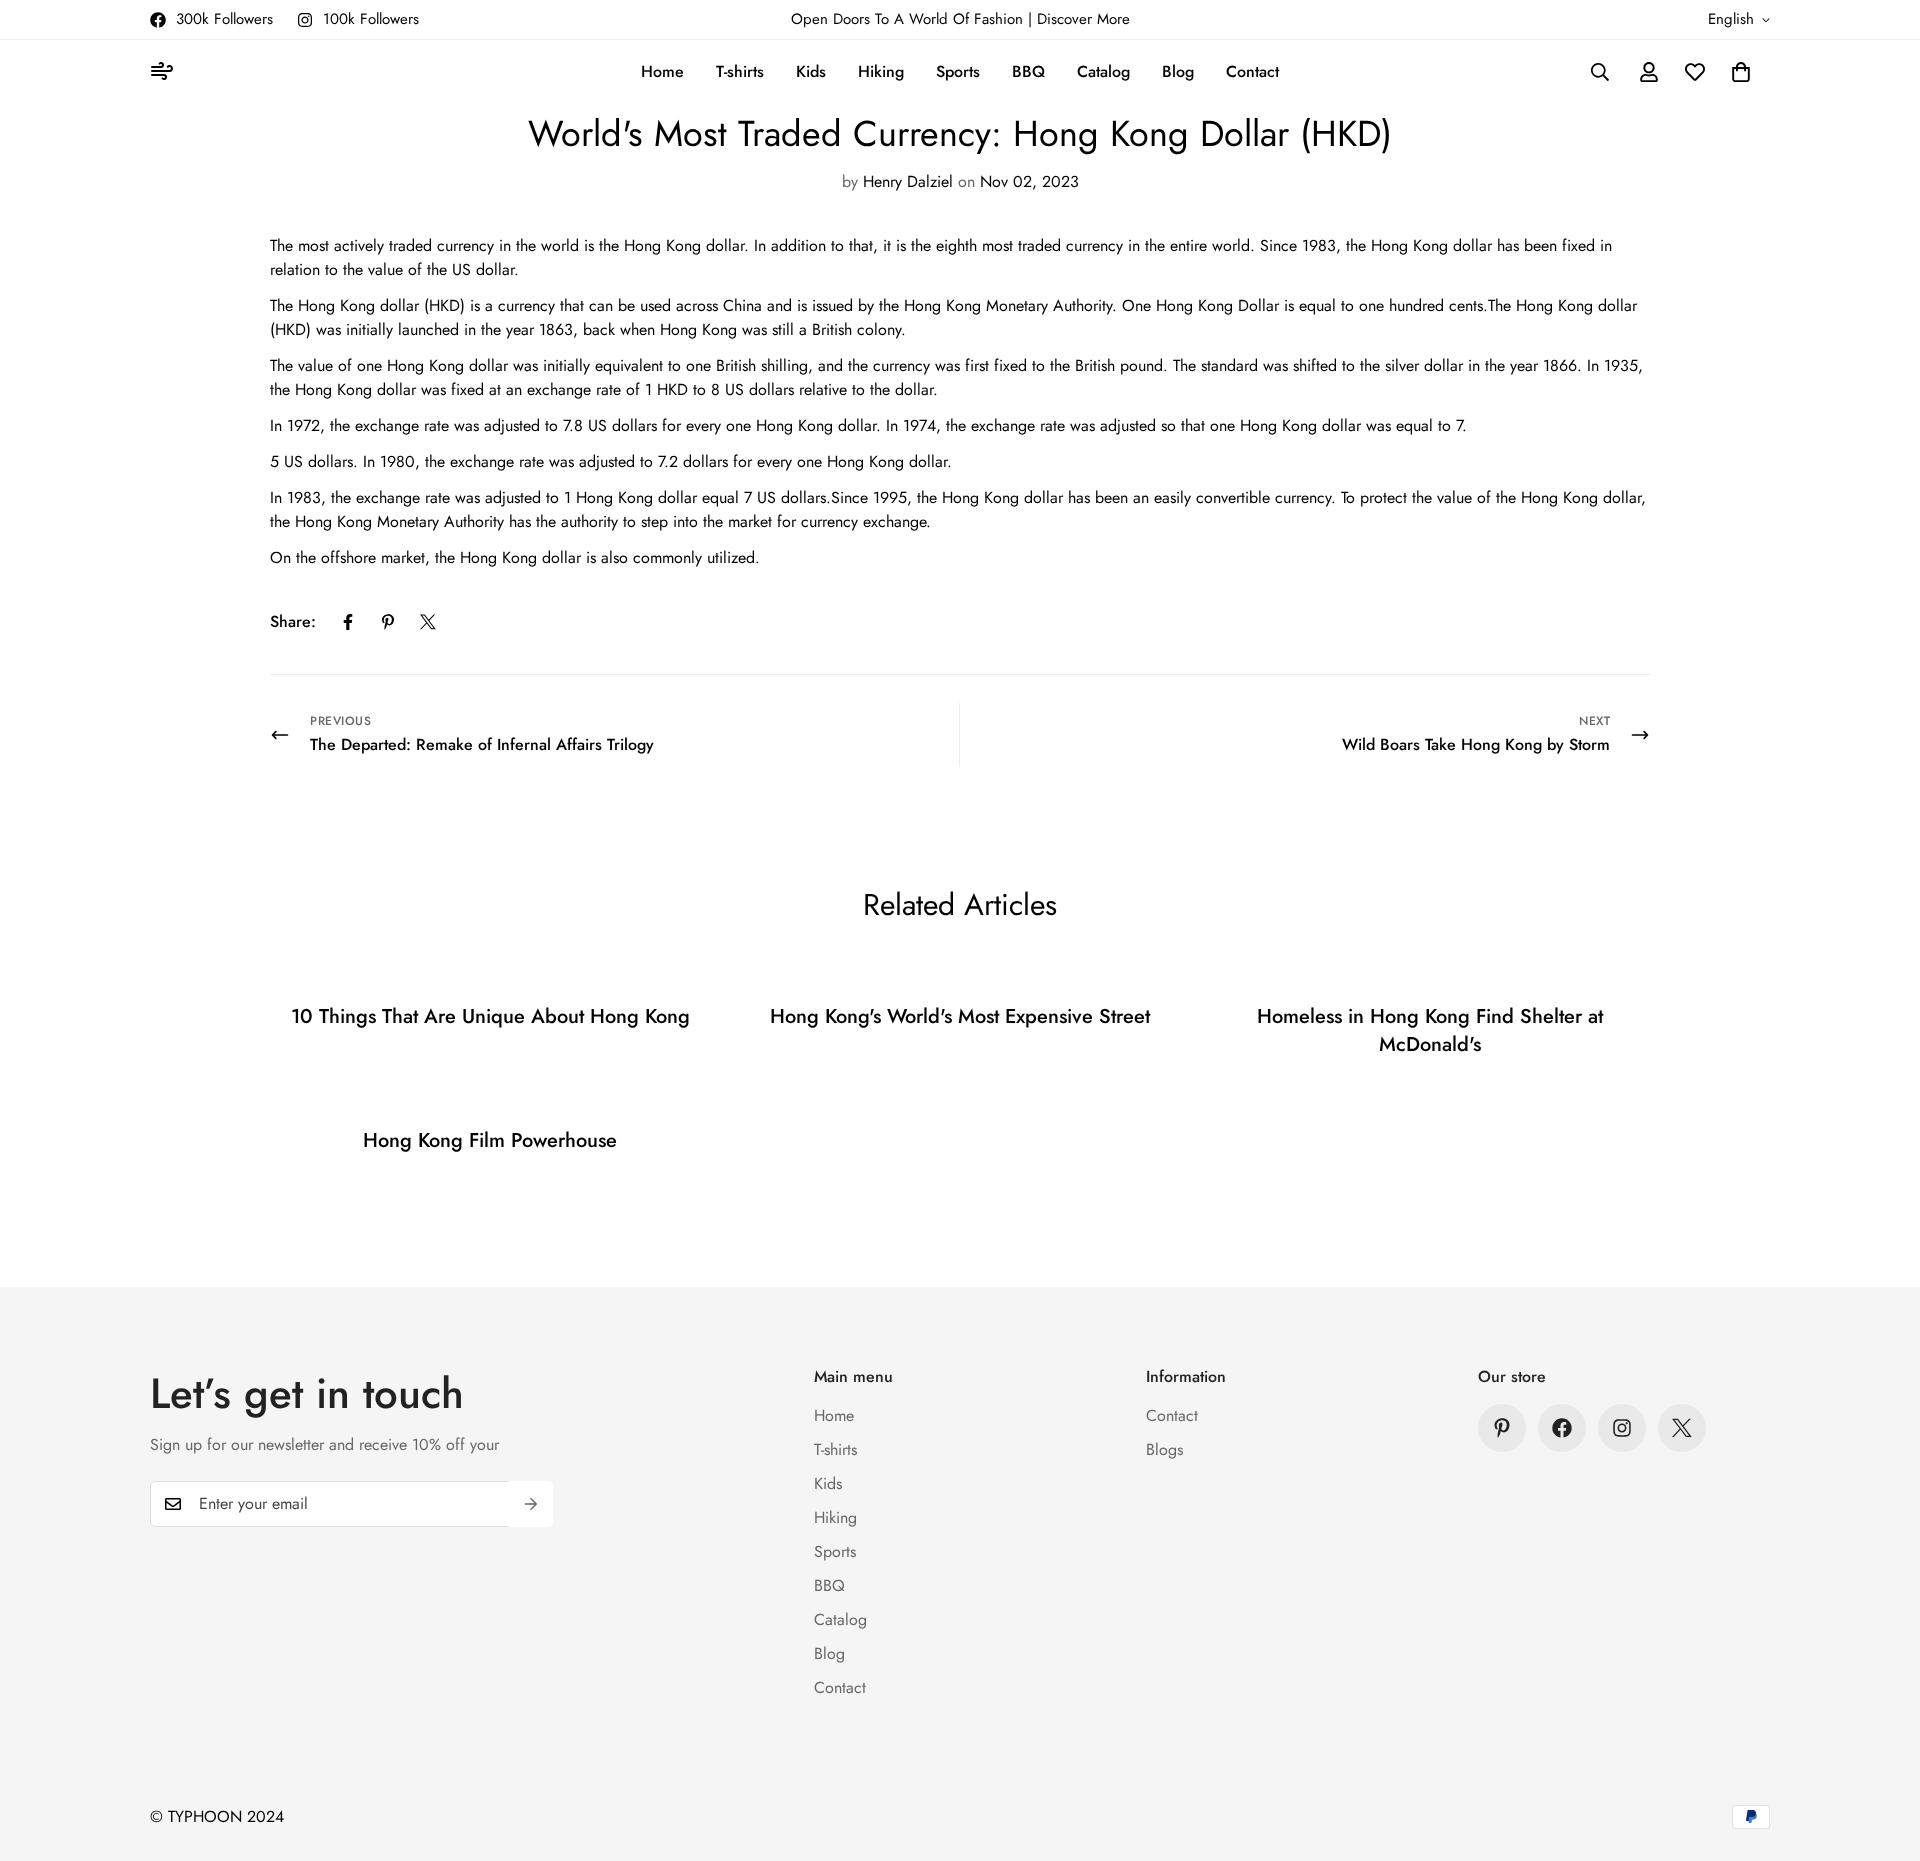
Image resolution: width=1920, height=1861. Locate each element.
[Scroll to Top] (1881, 1752)
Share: (293, 621)
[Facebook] (348, 622)
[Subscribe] (531, 1504)
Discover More (1083, 19)
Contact (1252, 71)
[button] (1741, 72)
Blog (1178, 71)
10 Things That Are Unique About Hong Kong (490, 1016)
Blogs (1164, 1449)
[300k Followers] (1562, 1428)
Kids (811, 71)
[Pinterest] (388, 622)
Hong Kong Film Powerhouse (490, 1140)
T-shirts (740, 71)
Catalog (1103, 71)
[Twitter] (428, 622)
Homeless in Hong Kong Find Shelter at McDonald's (1430, 1030)
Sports (958, 71)
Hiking (881, 71)
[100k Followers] (1622, 1428)
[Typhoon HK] (165, 72)
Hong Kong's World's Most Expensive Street (960, 1016)
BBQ (1028, 71)
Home (662, 71)
